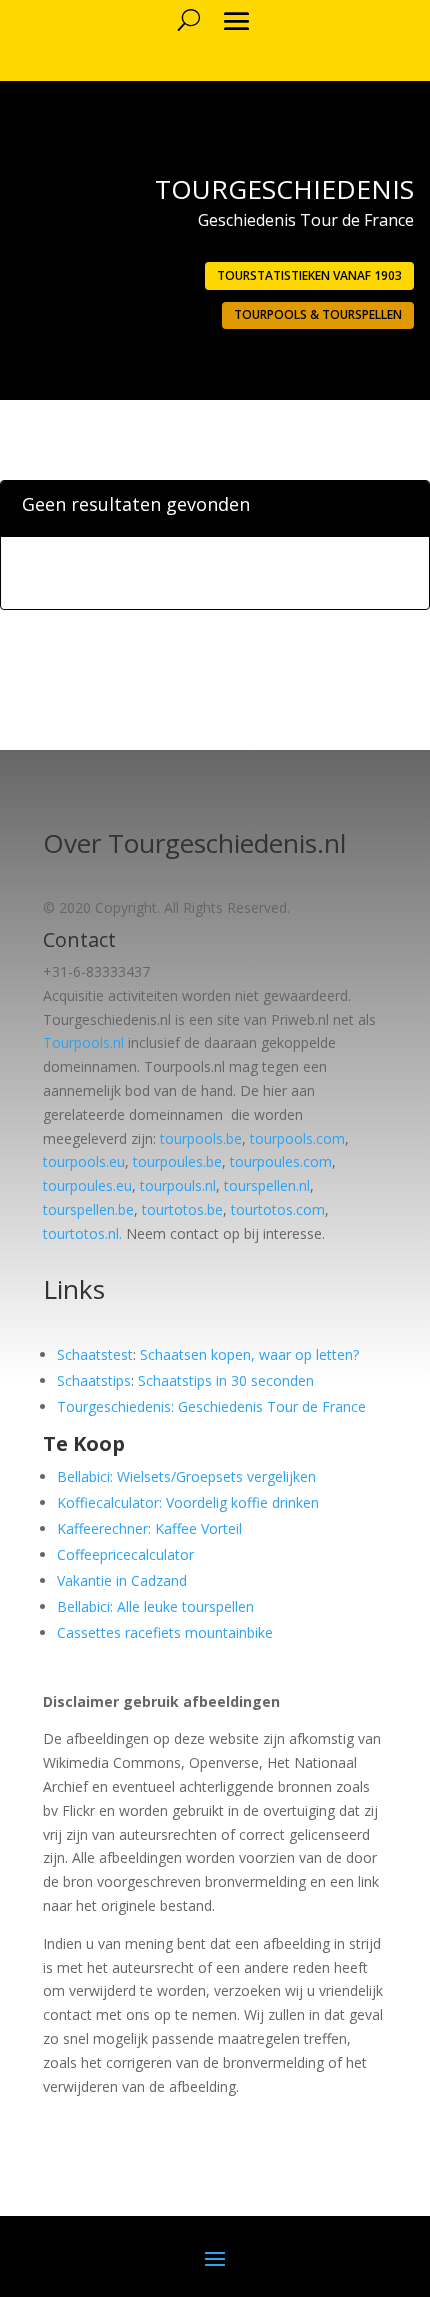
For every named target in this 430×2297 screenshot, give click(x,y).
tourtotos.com (278, 1209)
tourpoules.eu (87, 1185)
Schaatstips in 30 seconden (226, 1380)
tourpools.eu (84, 1161)
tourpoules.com (281, 1161)
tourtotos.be (182, 1209)
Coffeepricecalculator (125, 1554)
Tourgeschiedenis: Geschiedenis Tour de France (211, 1406)
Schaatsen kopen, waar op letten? (249, 1354)
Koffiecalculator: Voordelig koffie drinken (188, 1502)
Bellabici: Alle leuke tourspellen (155, 1606)
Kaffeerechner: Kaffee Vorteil (149, 1528)
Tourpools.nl (83, 1042)
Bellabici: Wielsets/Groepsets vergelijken (186, 1476)
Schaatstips (94, 1380)
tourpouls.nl (178, 1185)
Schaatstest (95, 1354)
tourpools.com (297, 1138)
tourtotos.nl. (82, 1233)
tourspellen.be (88, 1209)
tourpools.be (201, 1138)
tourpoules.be (177, 1161)
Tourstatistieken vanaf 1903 (309, 275)
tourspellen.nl (267, 1185)
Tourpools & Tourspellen (318, 314)
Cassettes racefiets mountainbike (165, 1632)
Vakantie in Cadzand (122, 1580)
